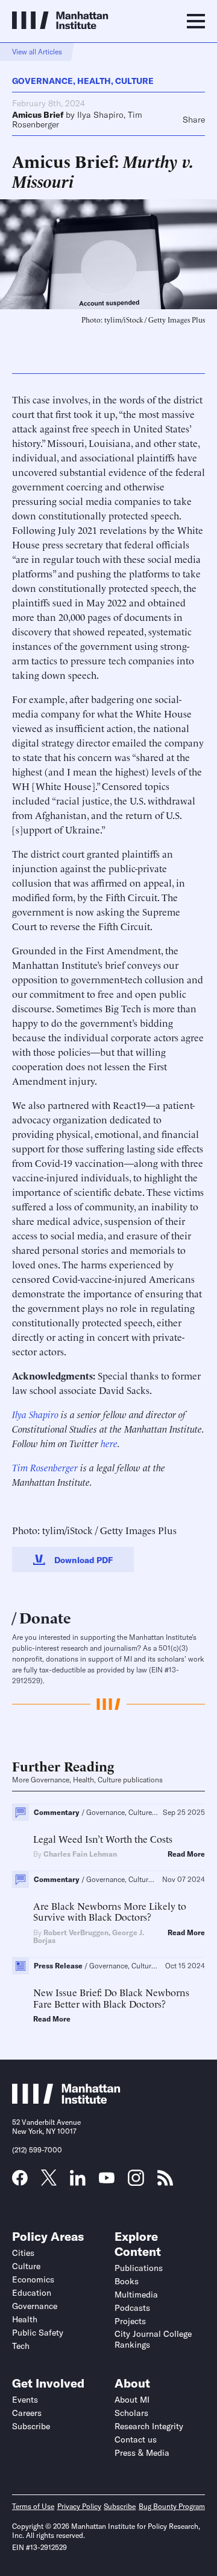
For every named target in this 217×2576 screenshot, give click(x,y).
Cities (23, 2253)
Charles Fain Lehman (80, 1854)
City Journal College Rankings (153, 2339)
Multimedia (136, 2295)
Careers (27, 2413)
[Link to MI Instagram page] (136, 2182)
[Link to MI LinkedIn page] (78, 2182)
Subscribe (31, 2426)
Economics (33, 2279)
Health (94, 81)
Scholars (131, 2413)
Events (25, 2400)
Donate (45, 1617)
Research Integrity (149, 2426)
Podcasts (132, 2308)
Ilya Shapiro (100, 115)
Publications (139, 2268)
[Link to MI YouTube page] (107, 2179)
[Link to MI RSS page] (165, 2182)
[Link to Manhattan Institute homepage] (66, 2100)
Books (127, 2281)
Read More (186, 1854)
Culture (134, 81)
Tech (21, 2346)
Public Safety (38, 2333)
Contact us (136, 2439)
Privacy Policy (79, 2506)
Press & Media (142, 2453)
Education (32, 2293)
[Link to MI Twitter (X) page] (49, 2182)
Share (194, 120)
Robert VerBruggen (76, 1932)
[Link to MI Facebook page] (20, 2182)
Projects (130, 2321)
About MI (132, 2400)
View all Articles (37, 52)
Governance (42, 81)
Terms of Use (33, 2506)
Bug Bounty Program (172, 2506)
